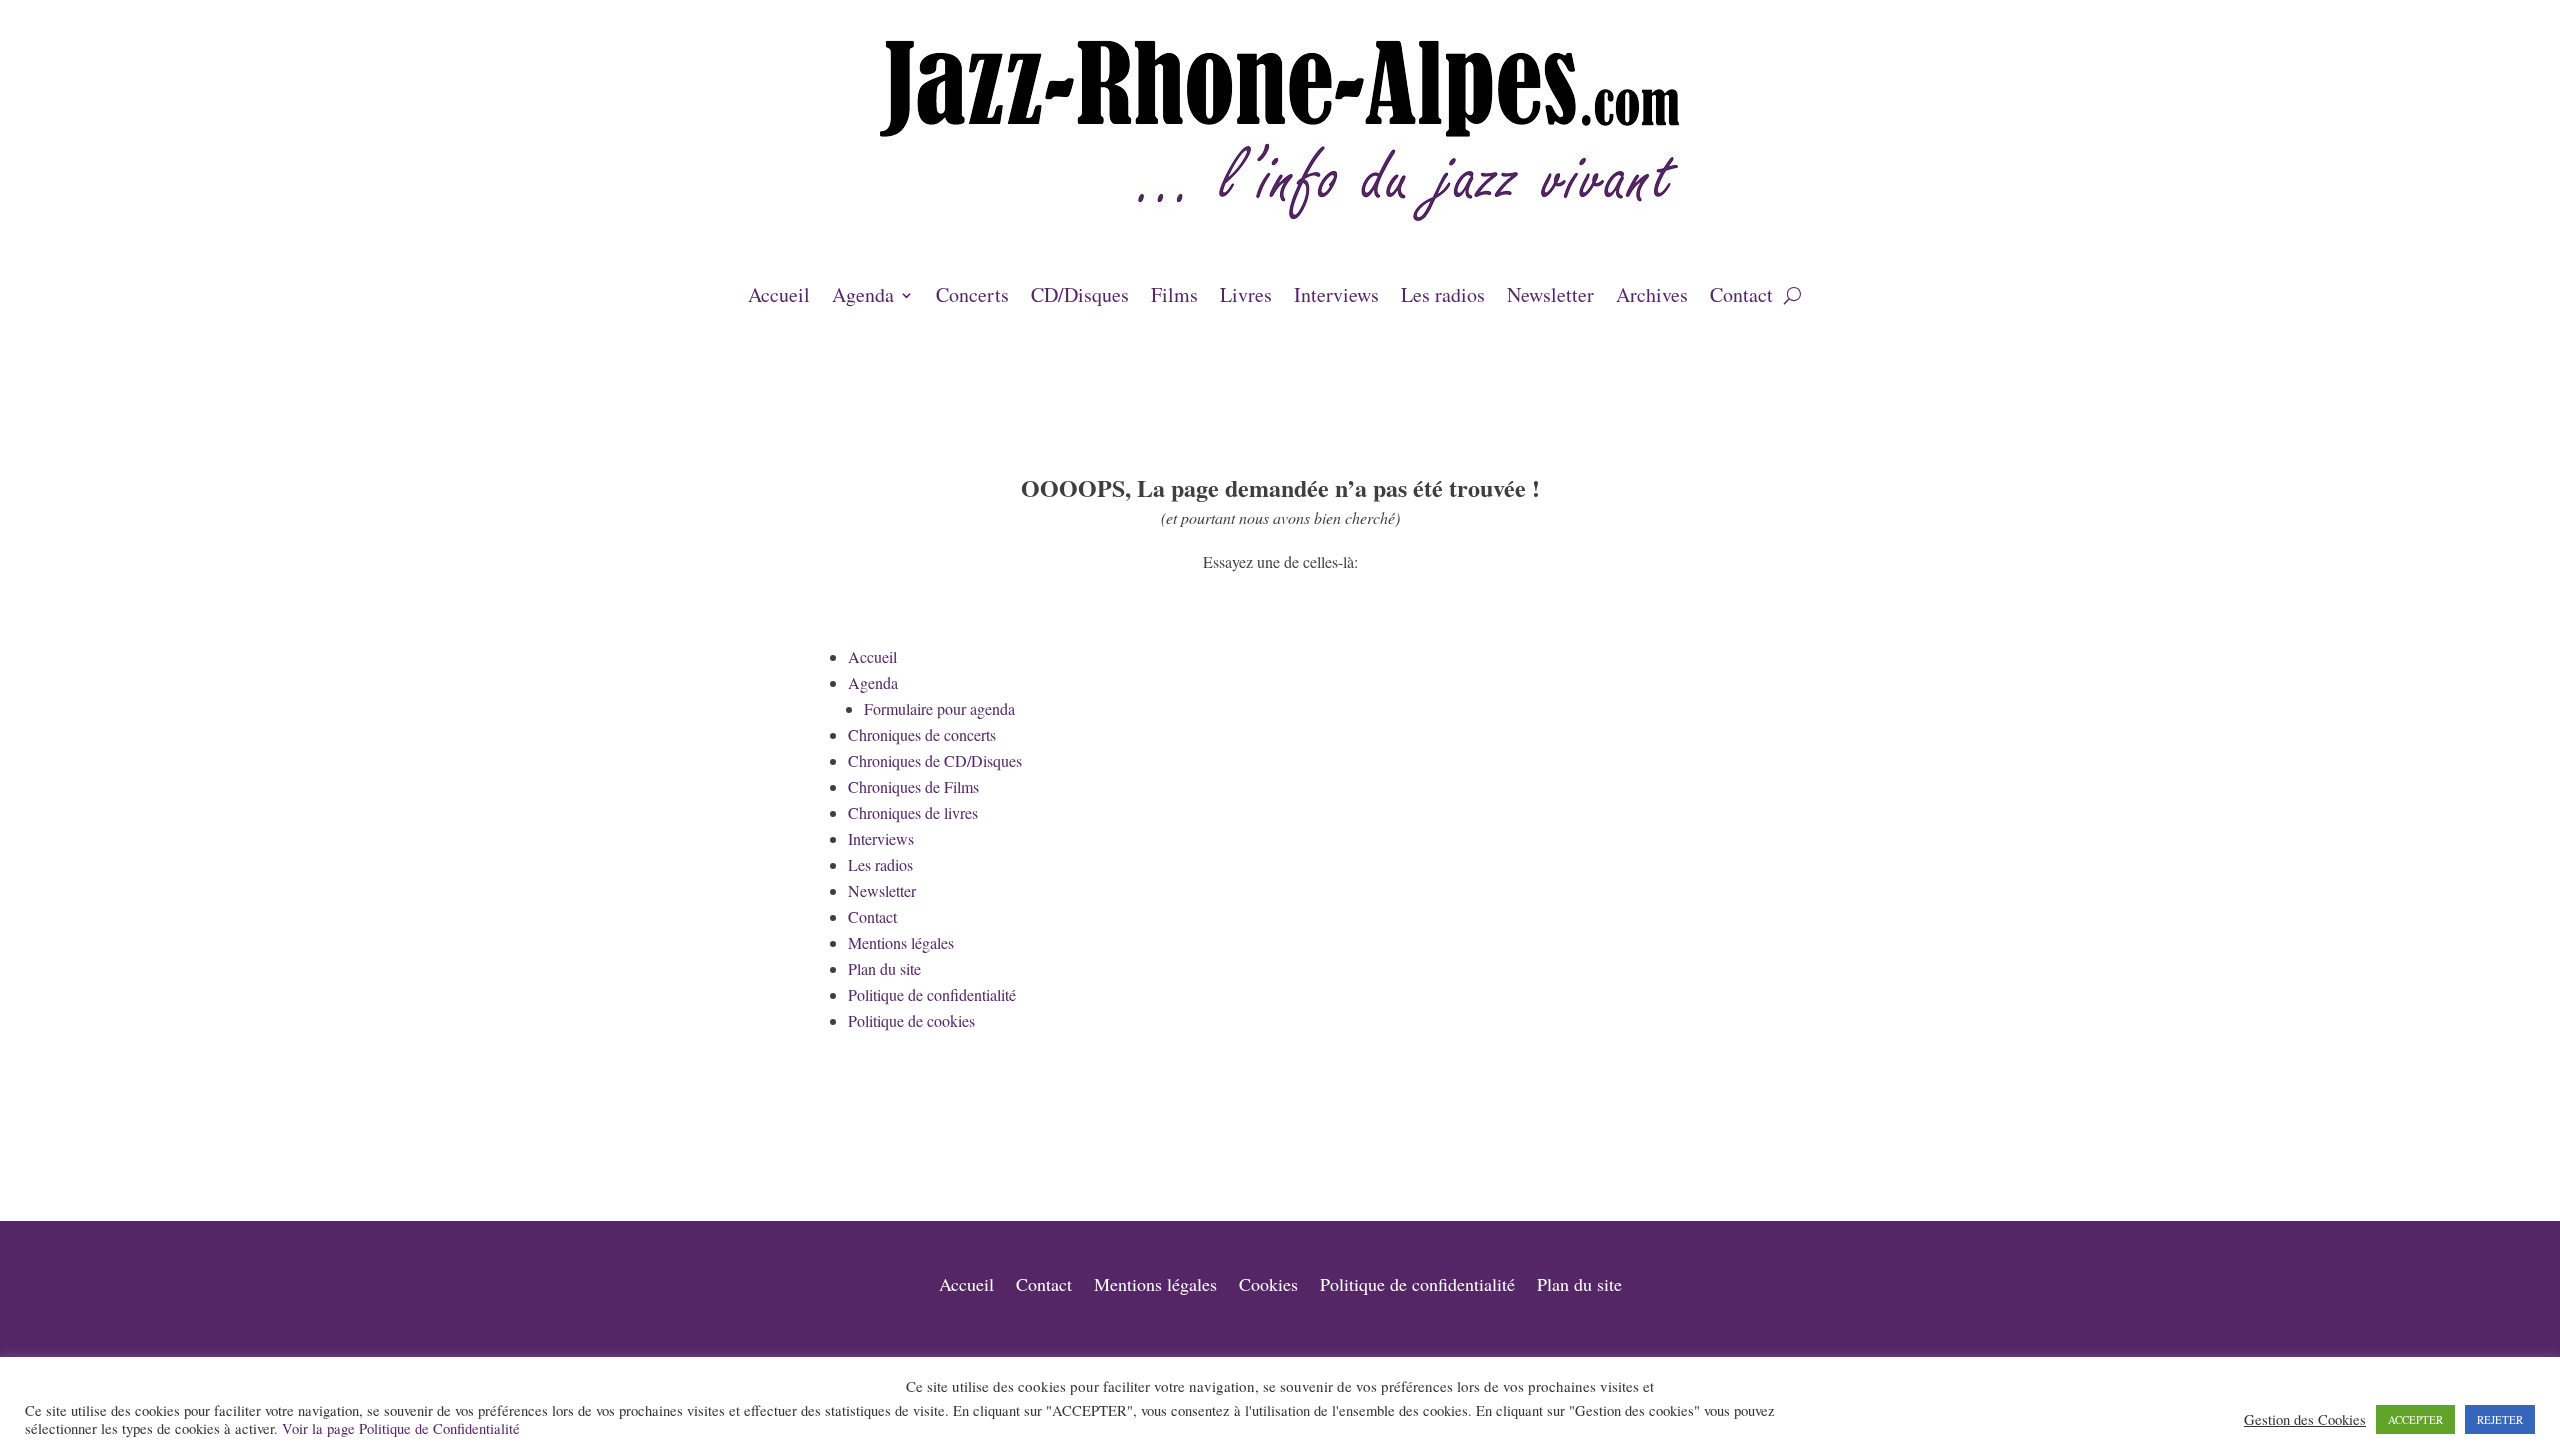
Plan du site (884, 968)
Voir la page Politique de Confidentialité (401, 1428)
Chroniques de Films (913, 786)
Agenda (863, 298)
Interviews (1336, 298)
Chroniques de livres (913, 812)
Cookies (1268, 1286)
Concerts (972, 298)
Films (1174, 298)
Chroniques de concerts (922, 734)
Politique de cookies (911, 1020)
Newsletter (1550, 298)
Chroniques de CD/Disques (935, 760)
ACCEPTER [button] (2415, 1419)
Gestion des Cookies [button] (2305, 1420)
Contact (1741, 298)
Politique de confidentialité (932, 994)
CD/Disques (1080, 298)
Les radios (1443, 298)
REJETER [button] (2500, 1419)
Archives (1652, 298)
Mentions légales (901, 942)
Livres (1246, 298)
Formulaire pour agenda (939, 708)
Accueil (779, 298)
